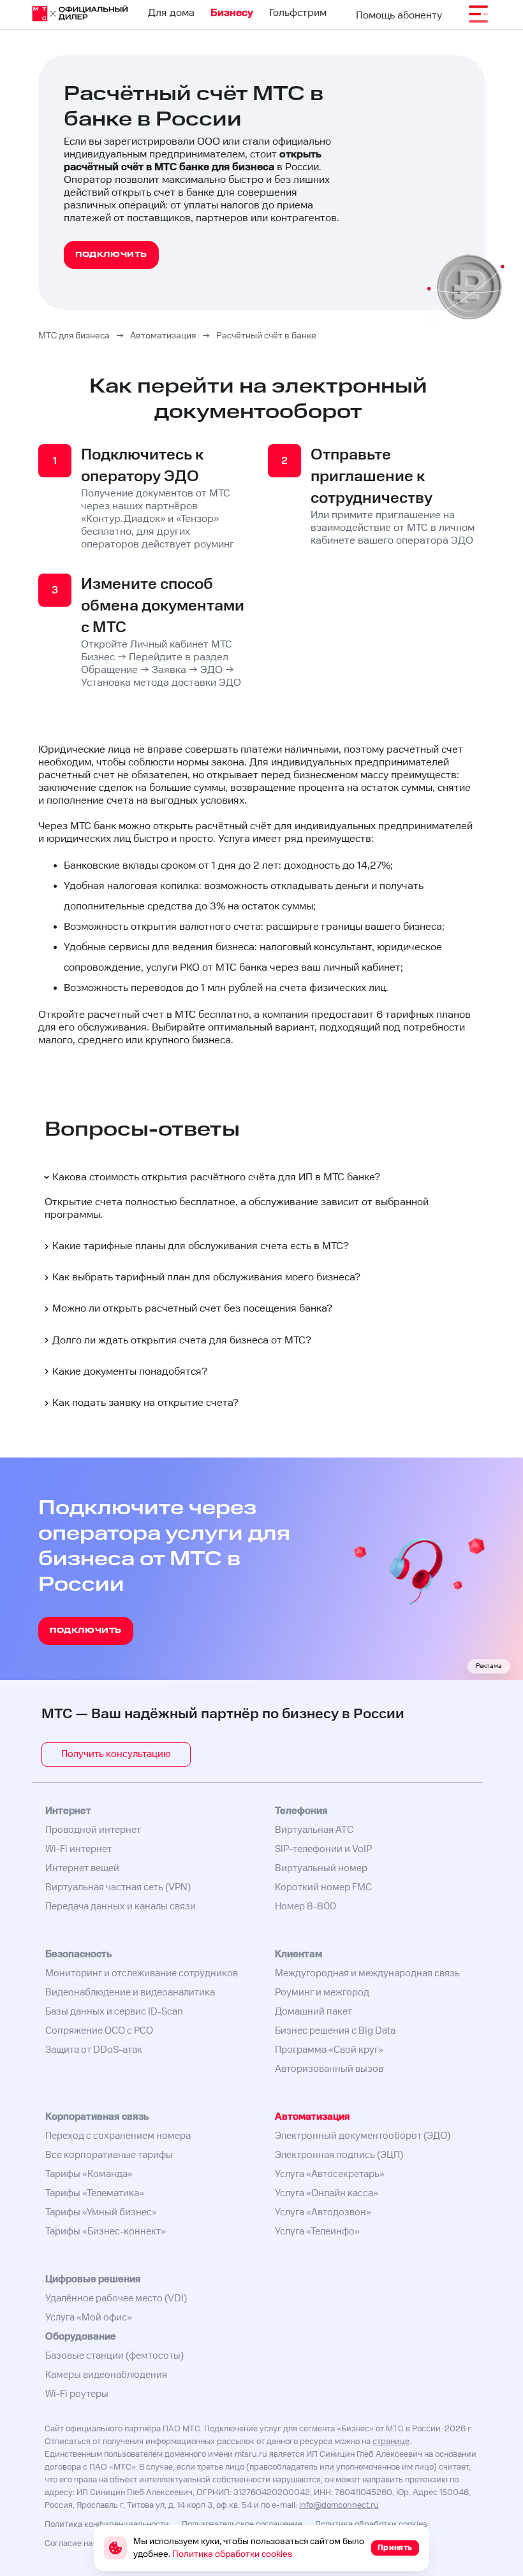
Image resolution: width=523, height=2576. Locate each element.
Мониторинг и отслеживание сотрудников (142, 1973)
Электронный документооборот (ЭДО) (363, 2136)
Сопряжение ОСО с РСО (99, 2031)
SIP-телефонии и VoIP (323, 1849)
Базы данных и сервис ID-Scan (114, 2012)
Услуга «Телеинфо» (317, 2232)
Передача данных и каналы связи (121, 1907)
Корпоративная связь (97, 2117)
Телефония (301, 1811)
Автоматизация (313, 2117)
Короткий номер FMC (323, 1887)
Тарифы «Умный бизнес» (101, 2212)
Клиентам (298, 1954)
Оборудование (81, 2337)
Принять (395, 2548)
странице (391, 2442)
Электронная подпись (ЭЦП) (339, 2155)
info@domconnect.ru (339, 2506)
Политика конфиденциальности (107, 2525)
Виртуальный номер (321, 1868)
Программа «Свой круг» (329, 2050)
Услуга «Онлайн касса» (327, 2193)
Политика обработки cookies (371, 2525)
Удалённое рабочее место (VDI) (116, 2298)
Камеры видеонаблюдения (106, 2375)
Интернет (68, 1811)
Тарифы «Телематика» (95, 2193)
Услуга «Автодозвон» (323, 2212)
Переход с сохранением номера (118, 2136)
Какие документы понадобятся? (130, 1372)
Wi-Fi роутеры (77, 2394)
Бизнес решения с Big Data (335, 2031)
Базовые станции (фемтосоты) (114, 2356)
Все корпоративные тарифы (109, 2155)
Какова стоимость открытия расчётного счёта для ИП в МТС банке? (216, 1177)
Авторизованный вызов (329, 2069)
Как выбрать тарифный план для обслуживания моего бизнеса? (206, 1277)
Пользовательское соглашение (242, 2525)
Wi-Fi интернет (78, 1849)
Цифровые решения (93, 2279)
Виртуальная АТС (314, 1830)
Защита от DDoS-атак (94, 2050)
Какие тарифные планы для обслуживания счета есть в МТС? (201, 1246)
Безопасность (78, 1954)
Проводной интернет (93, 1830)
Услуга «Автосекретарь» (330, 2174)
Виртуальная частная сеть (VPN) (118, 1887)
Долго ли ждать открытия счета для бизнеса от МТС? (182, 1341)
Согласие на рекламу (86, 2544)
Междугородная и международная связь (367, 1973)
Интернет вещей (82, 1868)
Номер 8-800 (306, 1907)
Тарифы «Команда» (89, 2174)
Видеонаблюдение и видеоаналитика (130, 1993)
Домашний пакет (313, 2012)
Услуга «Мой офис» (89, 2318)
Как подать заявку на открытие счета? (145, 1403)
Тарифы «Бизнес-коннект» (106, 2232)
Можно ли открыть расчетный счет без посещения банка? (192, 1309)
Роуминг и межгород (322, 1993)
